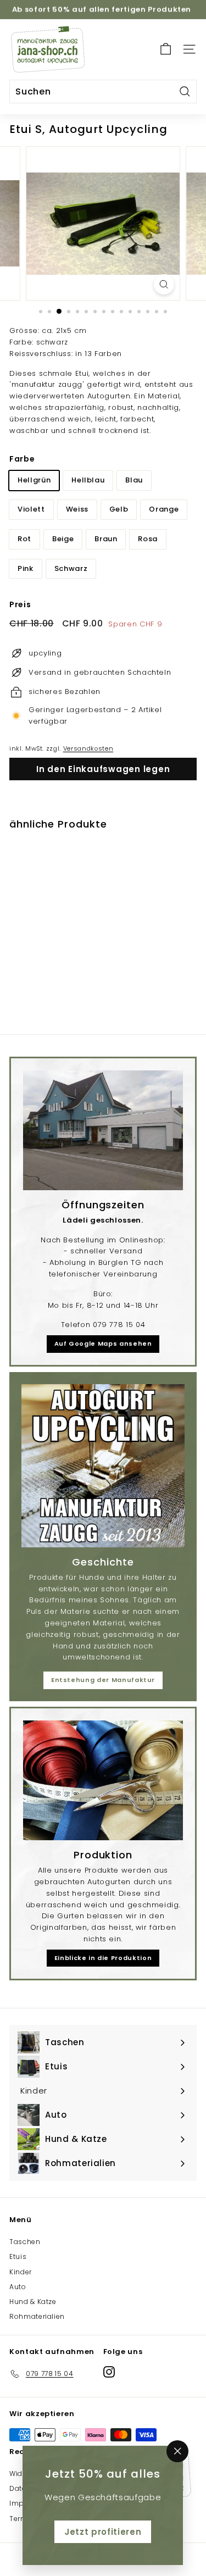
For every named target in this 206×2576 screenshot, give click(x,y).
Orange (164, 509)
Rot (24, 539)
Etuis (18, 2256)
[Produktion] (103, 1780)
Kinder (21, 2272)
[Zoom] (164, 284)
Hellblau (88, 480)
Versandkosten (88, 748)
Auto (18, 2287)
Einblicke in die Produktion (103, 1958)
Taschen (25, 2242)
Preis (20, 604)
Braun (106, 539)
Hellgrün (34, 480)
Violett (31, 509)
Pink (26, 568)
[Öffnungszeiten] (103, 1130)
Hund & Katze (33, 2302)
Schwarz (71, 568)
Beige (63, 539)
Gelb (119, 509)
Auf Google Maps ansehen (103, 1343)
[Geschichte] (103, 1466)
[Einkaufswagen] (166, 49)
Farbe (22, 459)
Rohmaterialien (37, 2316)
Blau (134, 480)
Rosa (148, 539)
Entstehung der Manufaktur (103, 1680)
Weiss (77, 509)
